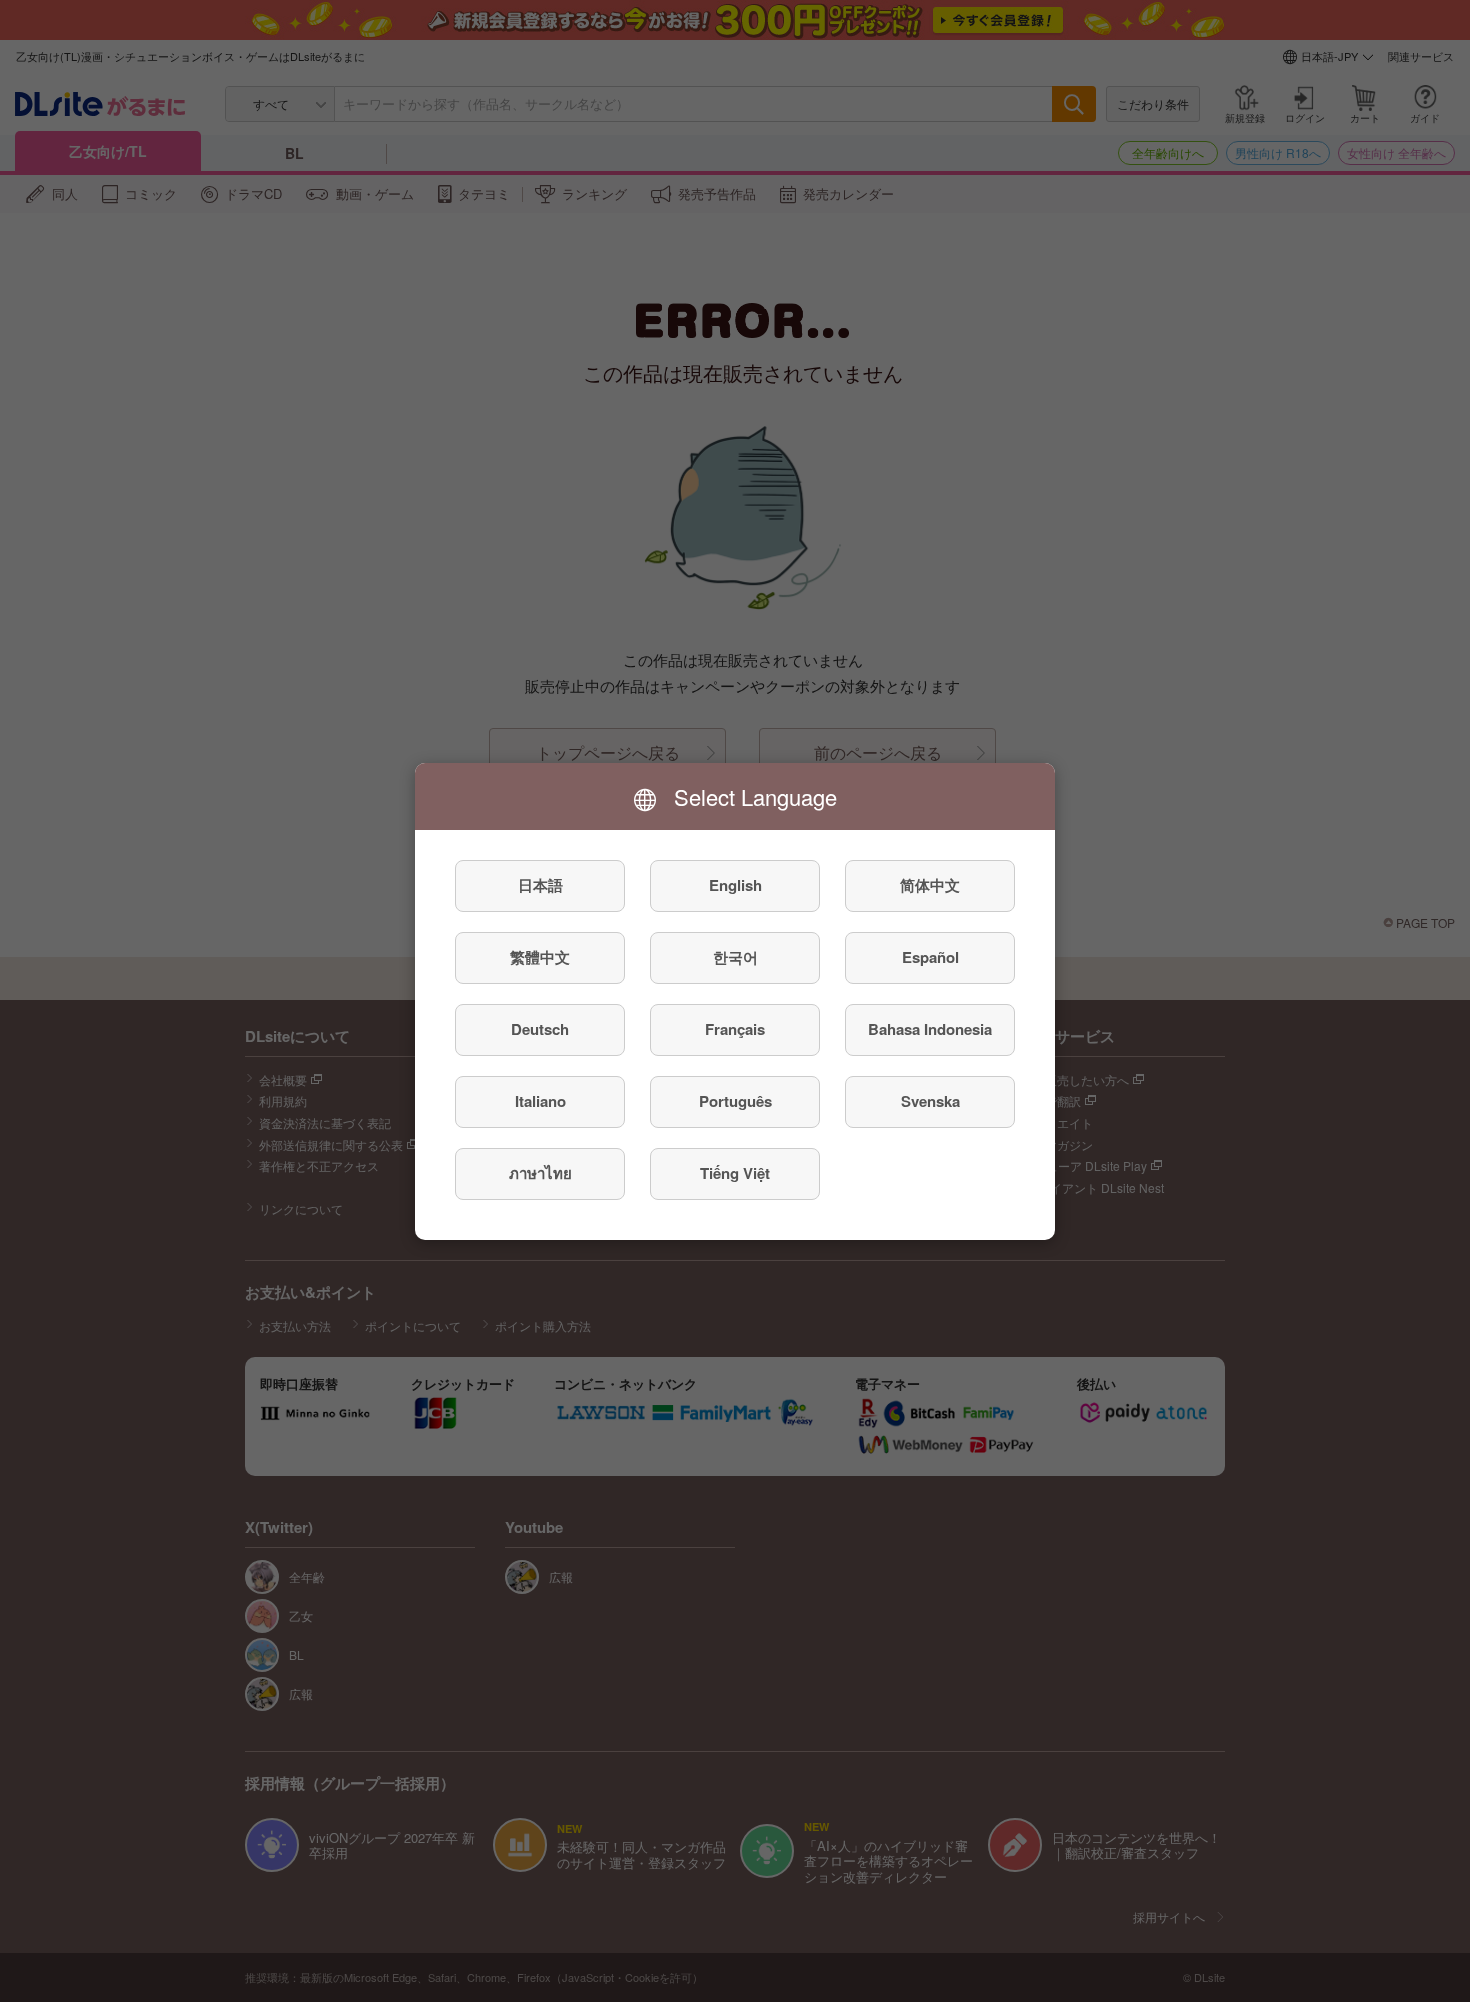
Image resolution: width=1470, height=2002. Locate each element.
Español (930, 957)
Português (735, 1101)
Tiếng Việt (735, 1173)
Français (735, 1029)
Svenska (930, 1101)
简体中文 (930, 885)
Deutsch (540, 1029)
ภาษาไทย (540, 1173)
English (735, 885)
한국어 (735, 957)
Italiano (540, 1101)
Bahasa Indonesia (930, 1029)
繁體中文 (540, 957)
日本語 (540, 885)
